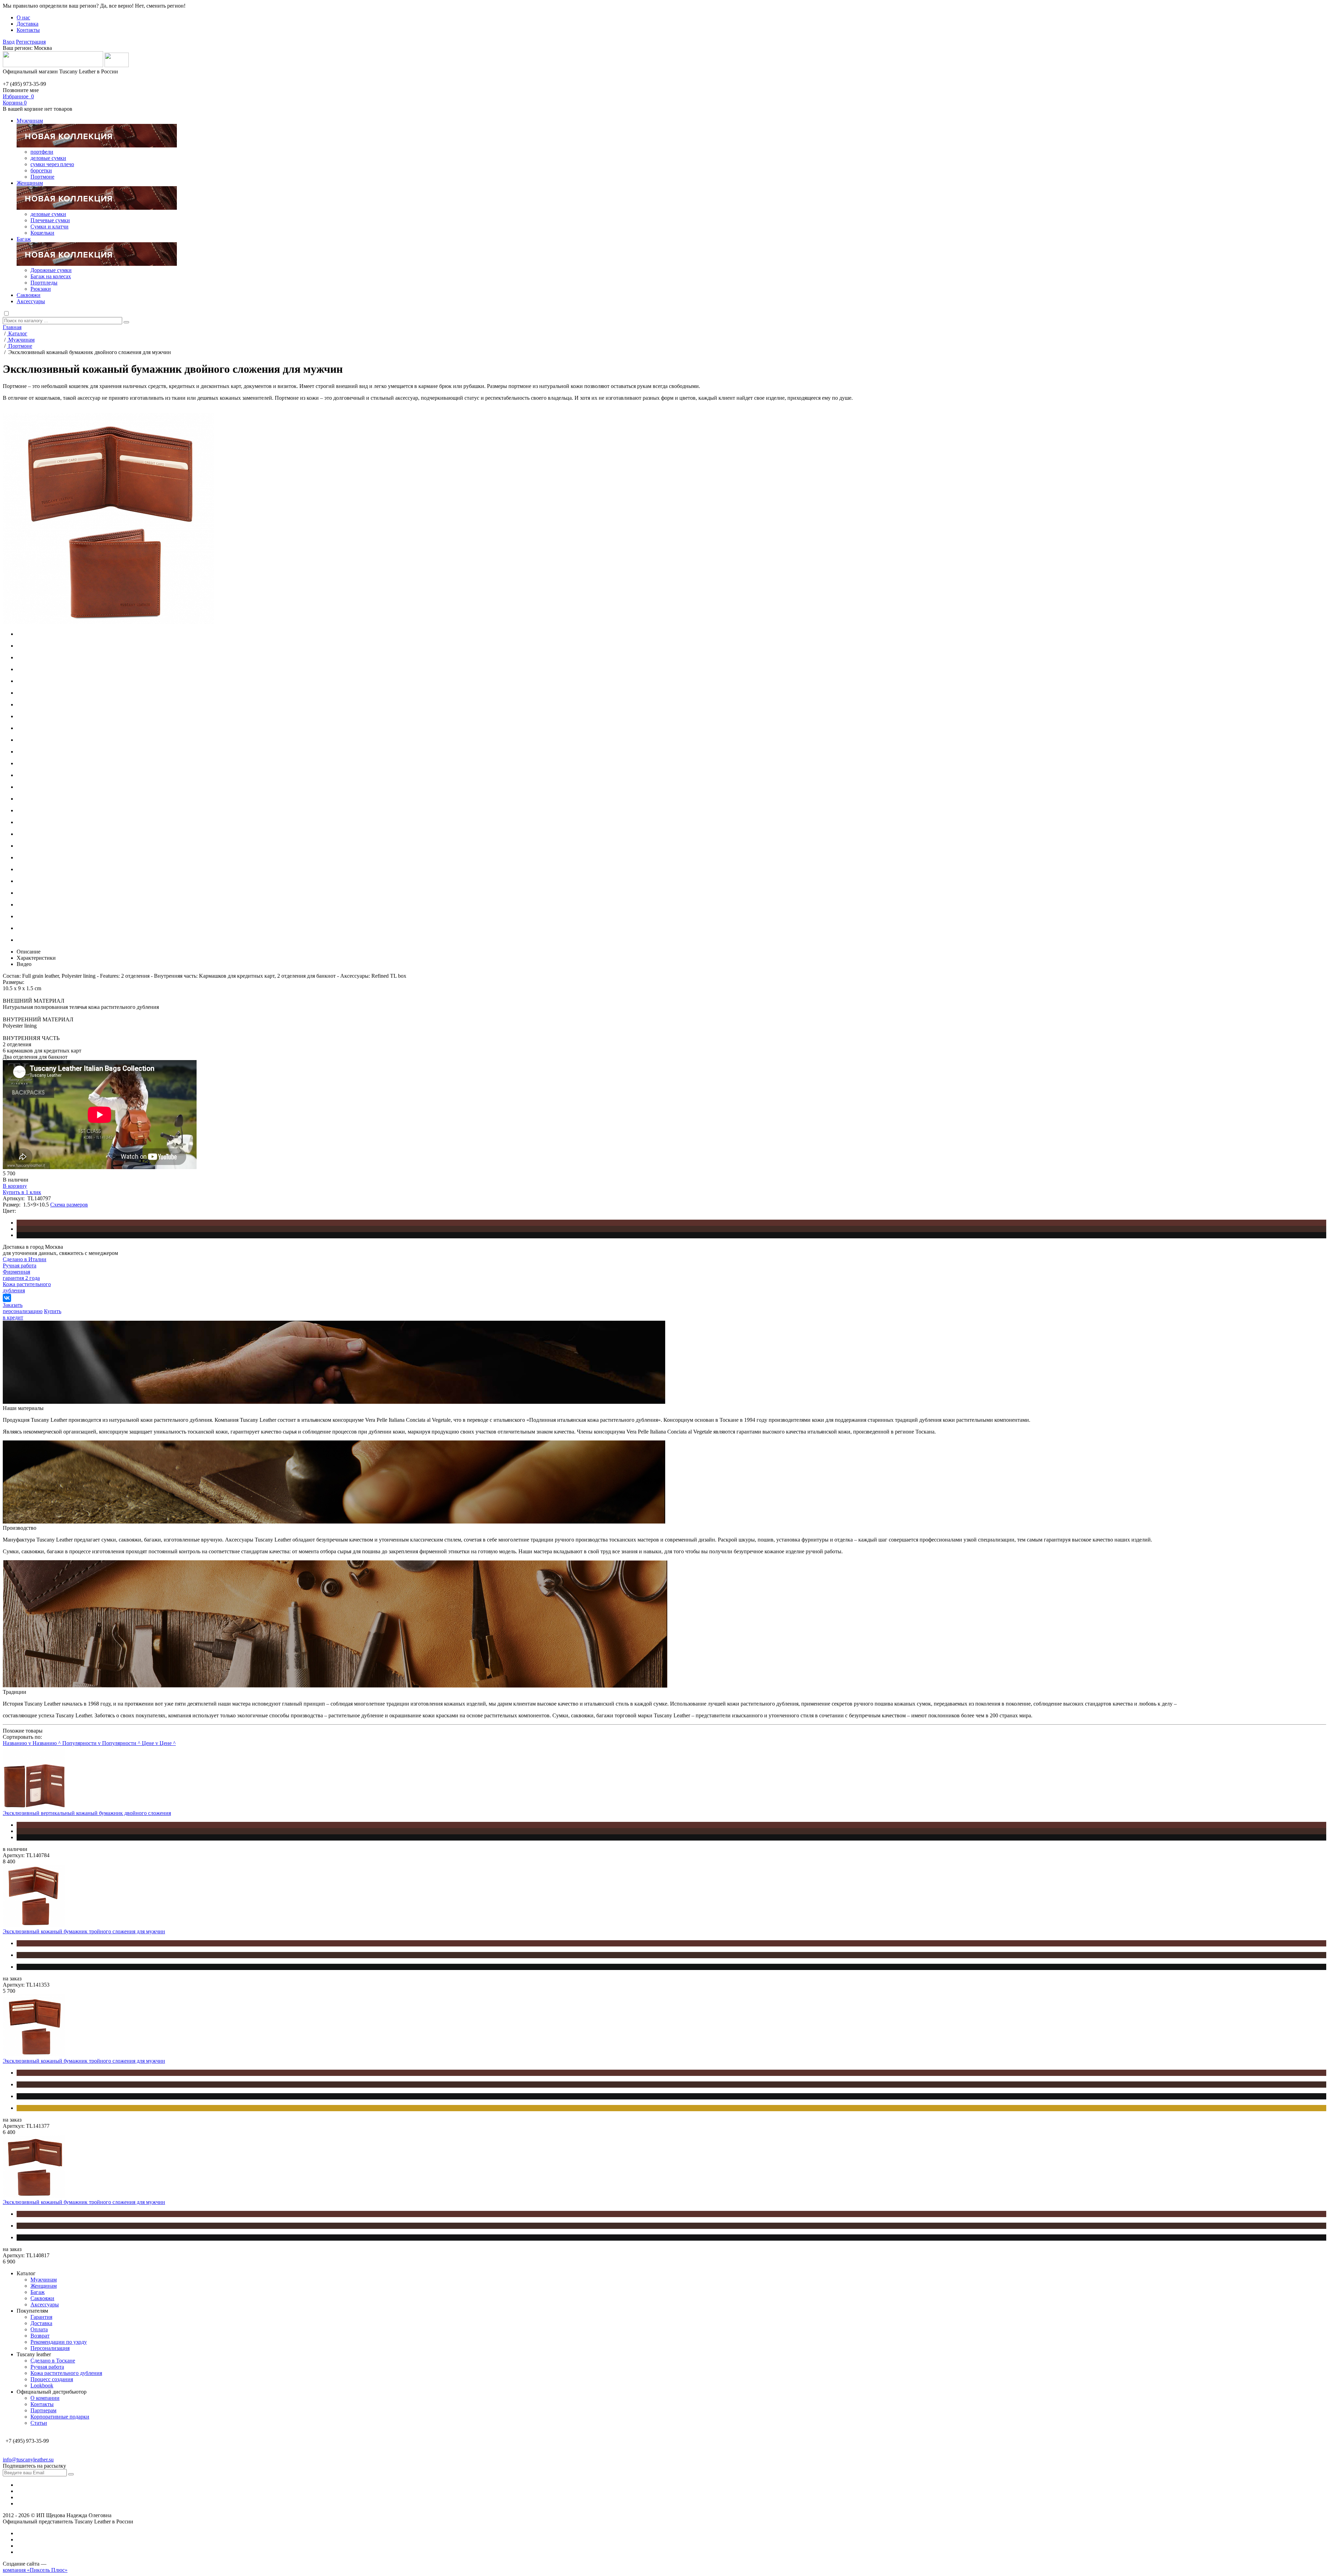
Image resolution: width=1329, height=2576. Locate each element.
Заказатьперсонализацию (23, 1308)
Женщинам (30, 183)
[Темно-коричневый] (671, 1229)
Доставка (28, 24)
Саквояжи (29, 295)
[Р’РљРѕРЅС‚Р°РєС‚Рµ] (7, 1298)
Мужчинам (30, 121)
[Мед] (671, 2108)
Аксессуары (31, 301)
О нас (23, 17)
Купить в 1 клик (22, 1192)
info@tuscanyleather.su (28, 2460)
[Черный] (671, 1235)
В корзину (15, 1186)
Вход (9, 42)
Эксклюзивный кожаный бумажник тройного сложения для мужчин (84, 1931)
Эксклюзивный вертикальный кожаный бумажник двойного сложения (87, 1813)
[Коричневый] (671, 1223)
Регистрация (31, 42)
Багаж (24, 239)
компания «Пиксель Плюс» (35, 2570)
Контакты (28, 30)
